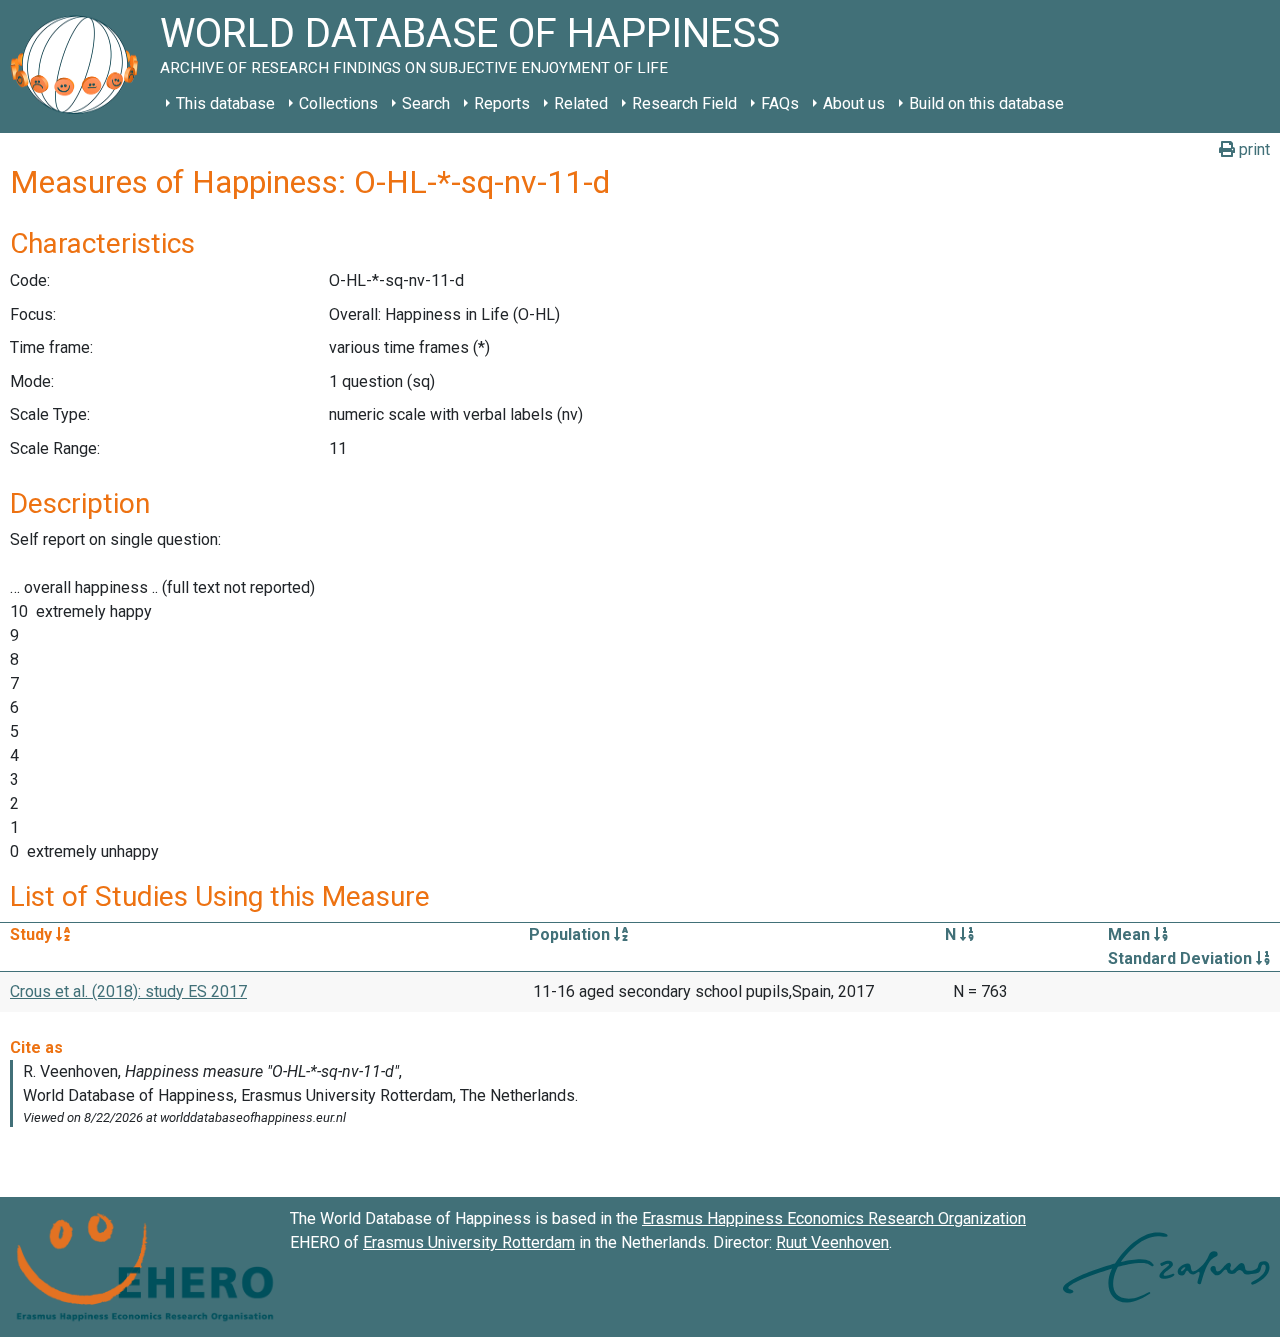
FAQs (780, 103)
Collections (338, 103)
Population (571, 934)
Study (33, 934)
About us (854, 103)
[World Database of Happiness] (80, 66)
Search (426, 103)
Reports (502, 103)
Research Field (684, 103)
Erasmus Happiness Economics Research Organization (834, 1218)
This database (225, 103)
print (1252, 149)
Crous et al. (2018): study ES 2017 (128, 991)
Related (581, 103)
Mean (1131, 934)
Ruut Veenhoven (832, 1242)
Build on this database (986, 103)
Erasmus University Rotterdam (469, 1242)
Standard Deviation (1182, 958)
